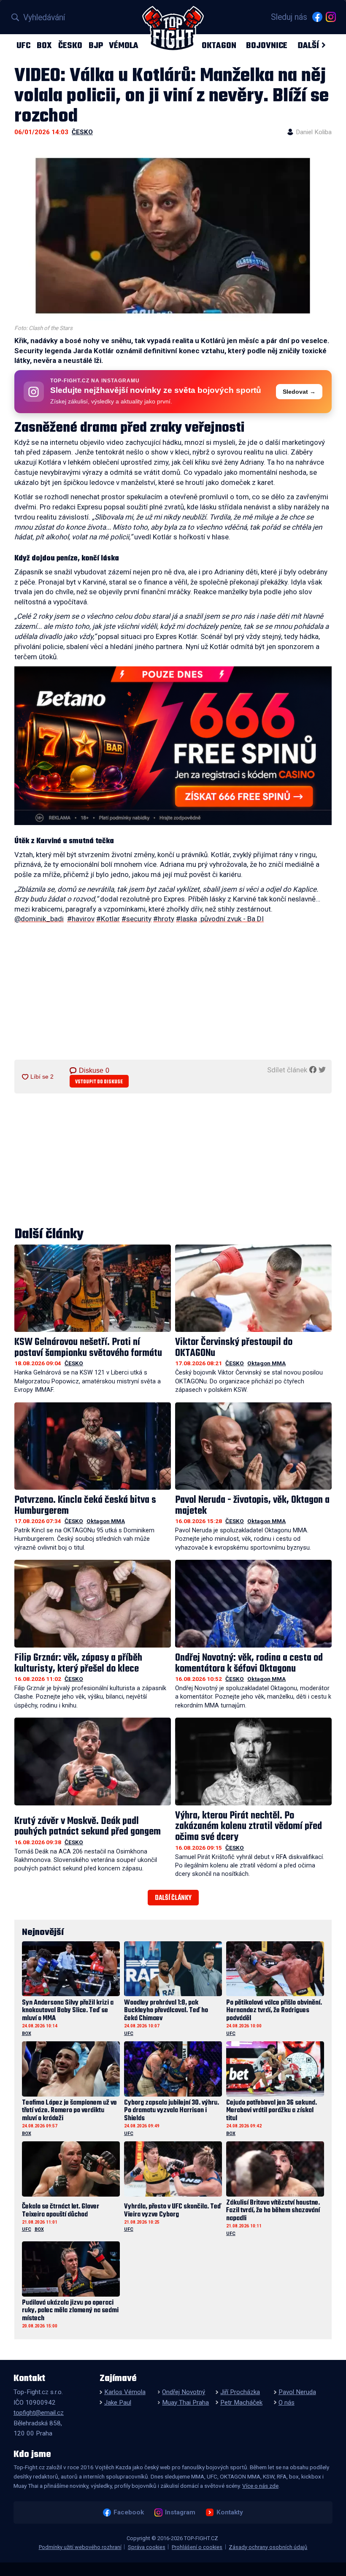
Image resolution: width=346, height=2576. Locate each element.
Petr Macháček (241, 2403)
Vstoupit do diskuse (99, 1082)
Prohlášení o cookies (197, 2547)
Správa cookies (147, 2547)
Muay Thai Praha (185, 2403)
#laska (187, 919)
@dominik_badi (39, 919)
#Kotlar (108, 919)
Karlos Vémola (125, 2392)
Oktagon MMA (266, 1363)
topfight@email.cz (39, 2413)
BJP (96, 45)
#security (137, 919)
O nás (287, 2403)
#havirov (81, 919)
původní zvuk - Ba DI (231, 919)
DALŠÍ (308, 45)
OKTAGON (219, 45)
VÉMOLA (124, 45)
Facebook (128, 2512)
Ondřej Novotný (184, 2392)
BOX (44, 45)
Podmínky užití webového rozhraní (80, 2547)
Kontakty (230, 2512)
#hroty (164, 919)
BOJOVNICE (267, 45)
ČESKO (70, 45)
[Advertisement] (173, 995)
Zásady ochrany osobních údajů (268, 2547)
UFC (23, 45)
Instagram (180, 2512)
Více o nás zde (260, 2486)
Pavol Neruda (297, 2392)
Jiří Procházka (240, 2392)
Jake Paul (118, 2403)
